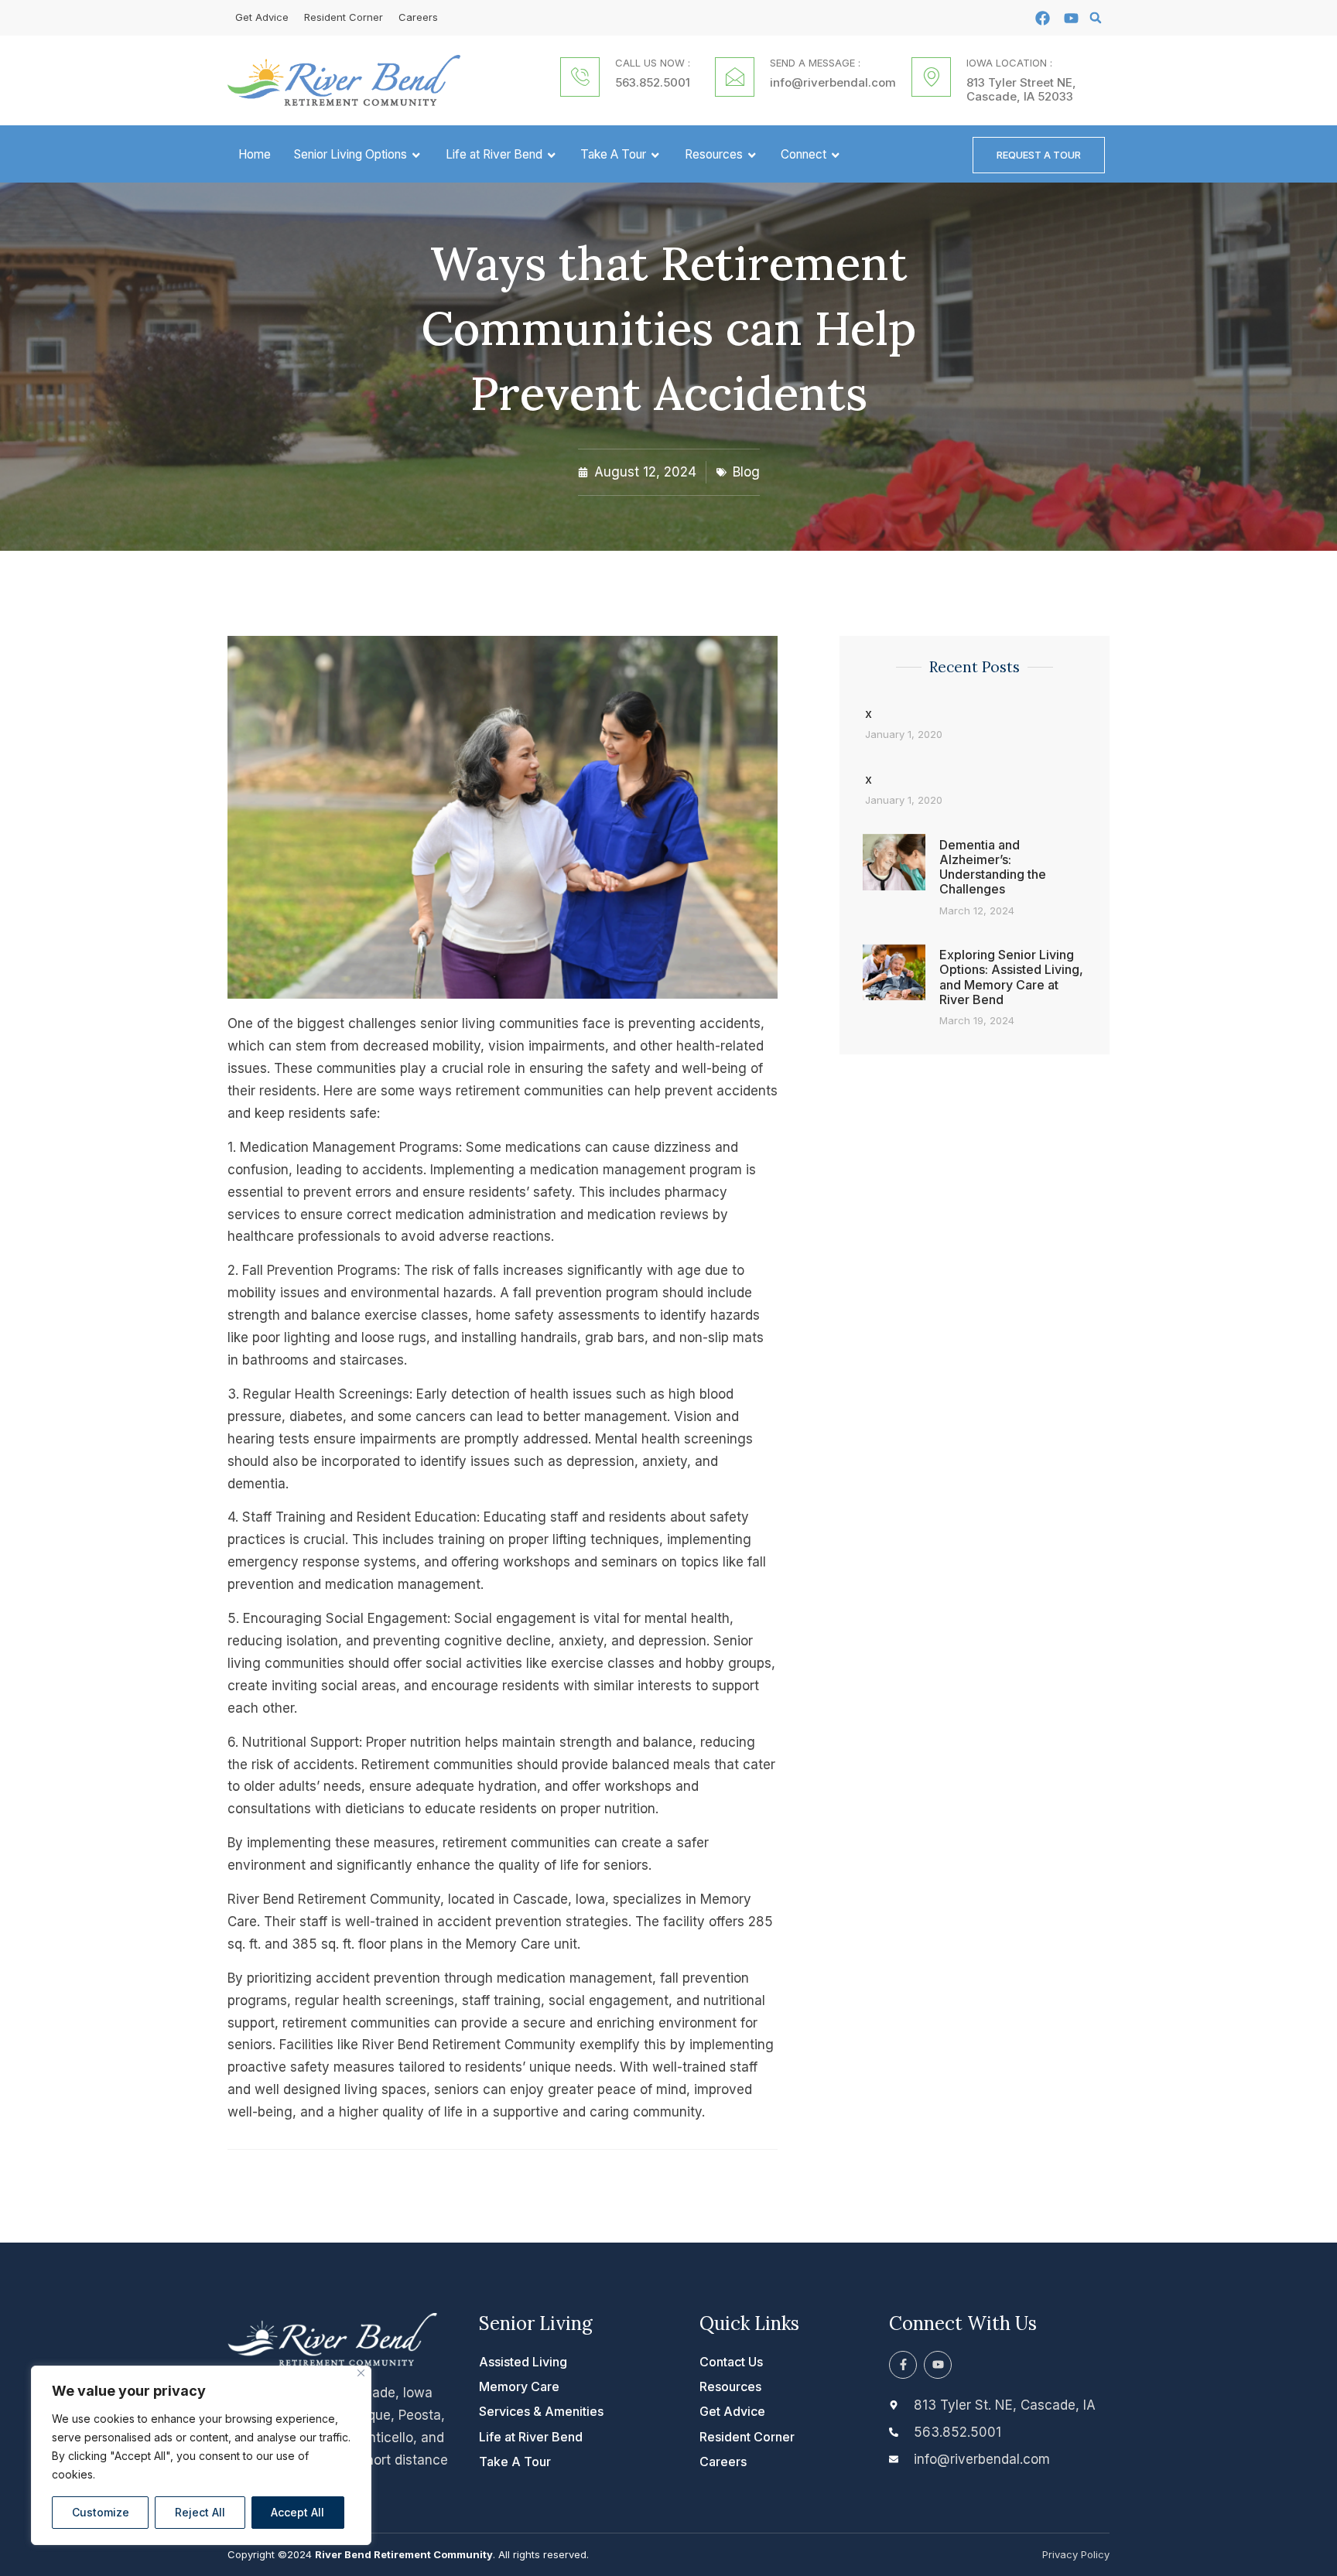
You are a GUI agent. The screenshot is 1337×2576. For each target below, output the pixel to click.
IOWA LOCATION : (1009, 63)
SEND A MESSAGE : (815, 63)
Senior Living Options (350, 154)
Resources (714, 154)
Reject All (200, 2512)
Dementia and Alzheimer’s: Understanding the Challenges (993, 867)
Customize (101, 2512)
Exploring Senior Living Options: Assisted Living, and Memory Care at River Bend (1011, 977)
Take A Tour (613, 154)
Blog (746, 472)
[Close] (361, 2373)
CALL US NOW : (653, 63)
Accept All (297, 2512)
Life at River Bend (494, 154)
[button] (1096, 18)
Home (255, 154)
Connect (804, 154)
